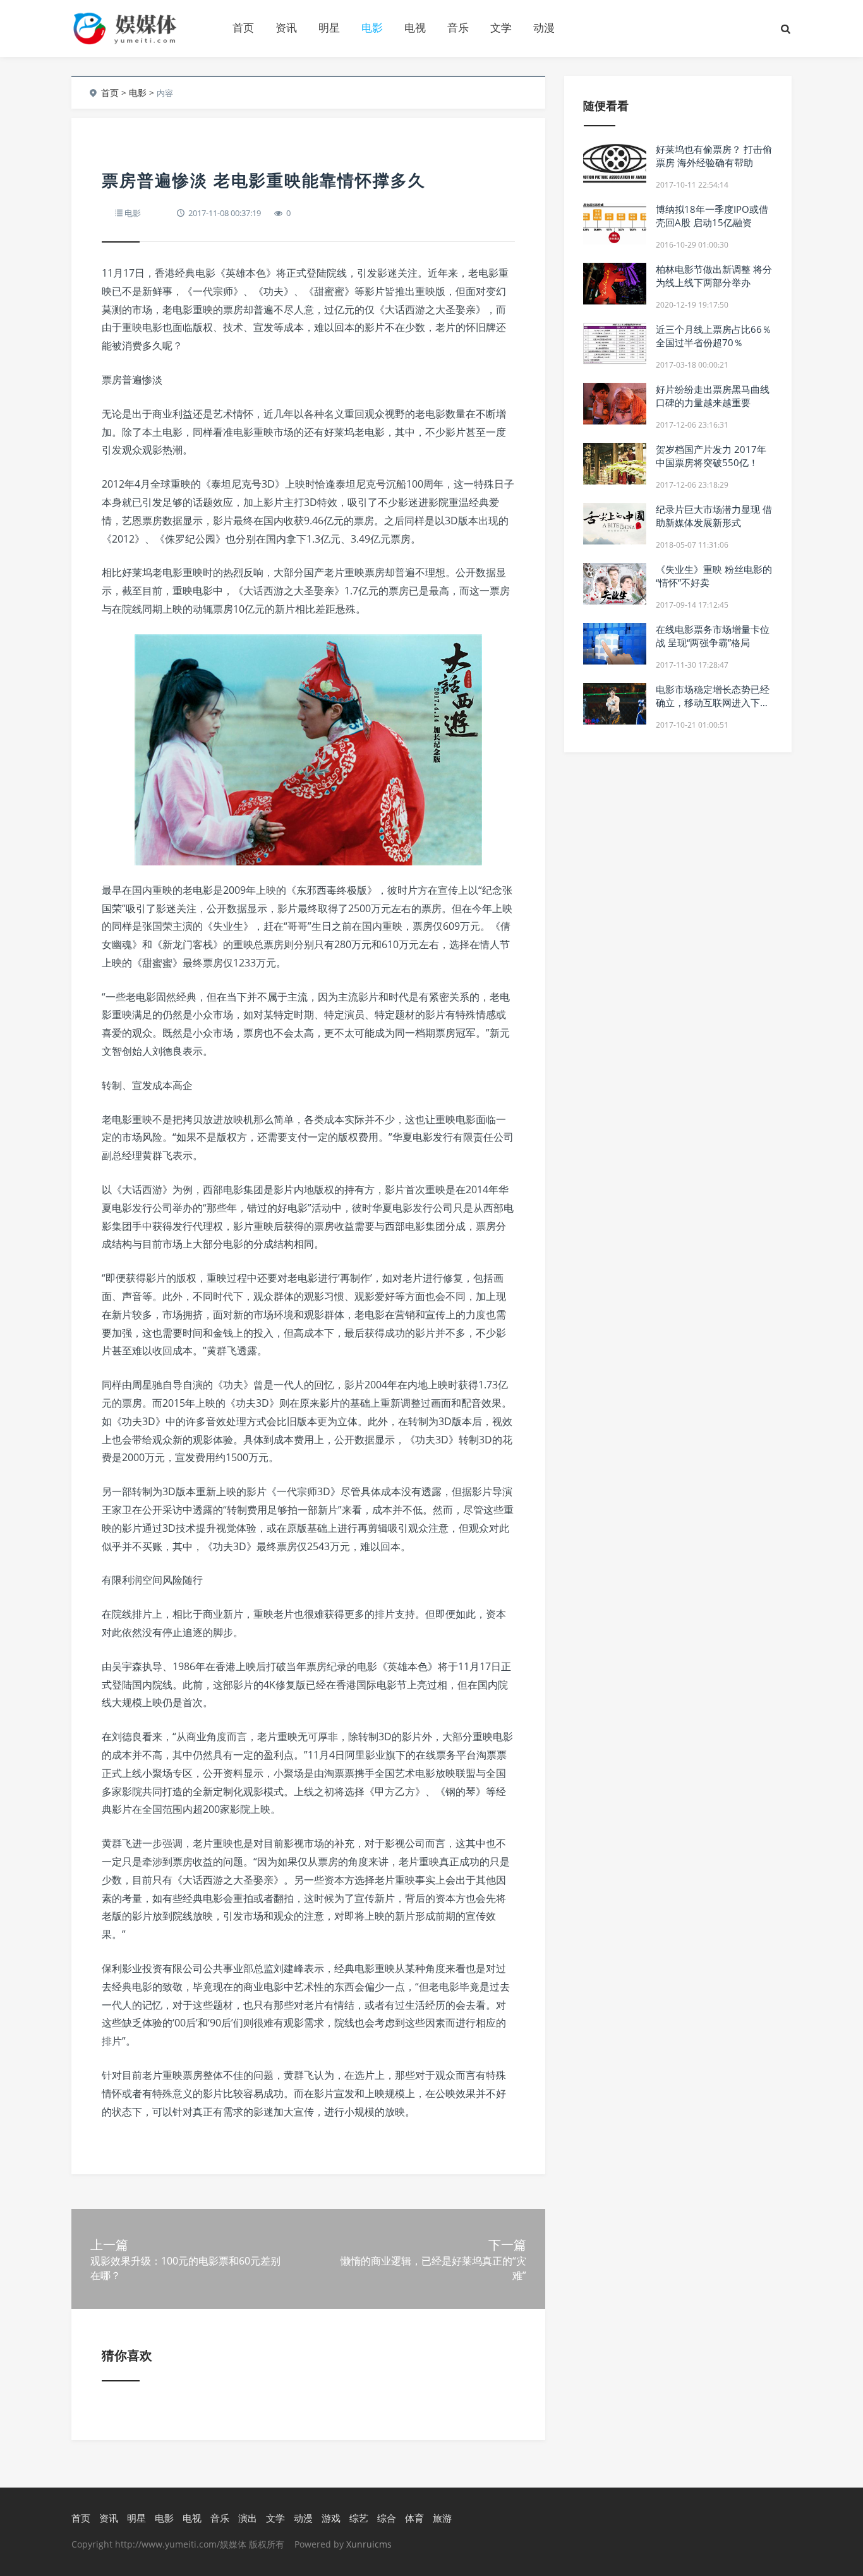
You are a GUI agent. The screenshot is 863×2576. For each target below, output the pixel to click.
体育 (414, 2518)
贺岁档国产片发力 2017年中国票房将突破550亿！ (711, 456)
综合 (387, 2518)
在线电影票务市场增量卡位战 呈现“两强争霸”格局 (713, 636)
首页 (243, 27)
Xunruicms (369, 2544)
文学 (501, 27)
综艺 (359, 2518)
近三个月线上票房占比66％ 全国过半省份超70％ (714, 336)
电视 (415, 27)
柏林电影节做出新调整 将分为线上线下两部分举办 (714, 276)
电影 (372, 27)
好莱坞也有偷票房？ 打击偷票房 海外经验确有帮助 (714, 156)
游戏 (331, 2518)
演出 (248, 2518)
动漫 (544, 27)
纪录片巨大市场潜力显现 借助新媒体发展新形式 (714, 516)
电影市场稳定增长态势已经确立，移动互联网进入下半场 (713, 702)
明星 (329, 27)
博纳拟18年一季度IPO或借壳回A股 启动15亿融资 (712, 216)
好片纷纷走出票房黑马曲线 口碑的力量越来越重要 (713, 396)
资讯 (286, 27)
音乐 (458, 27)
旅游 (442, 2518)
